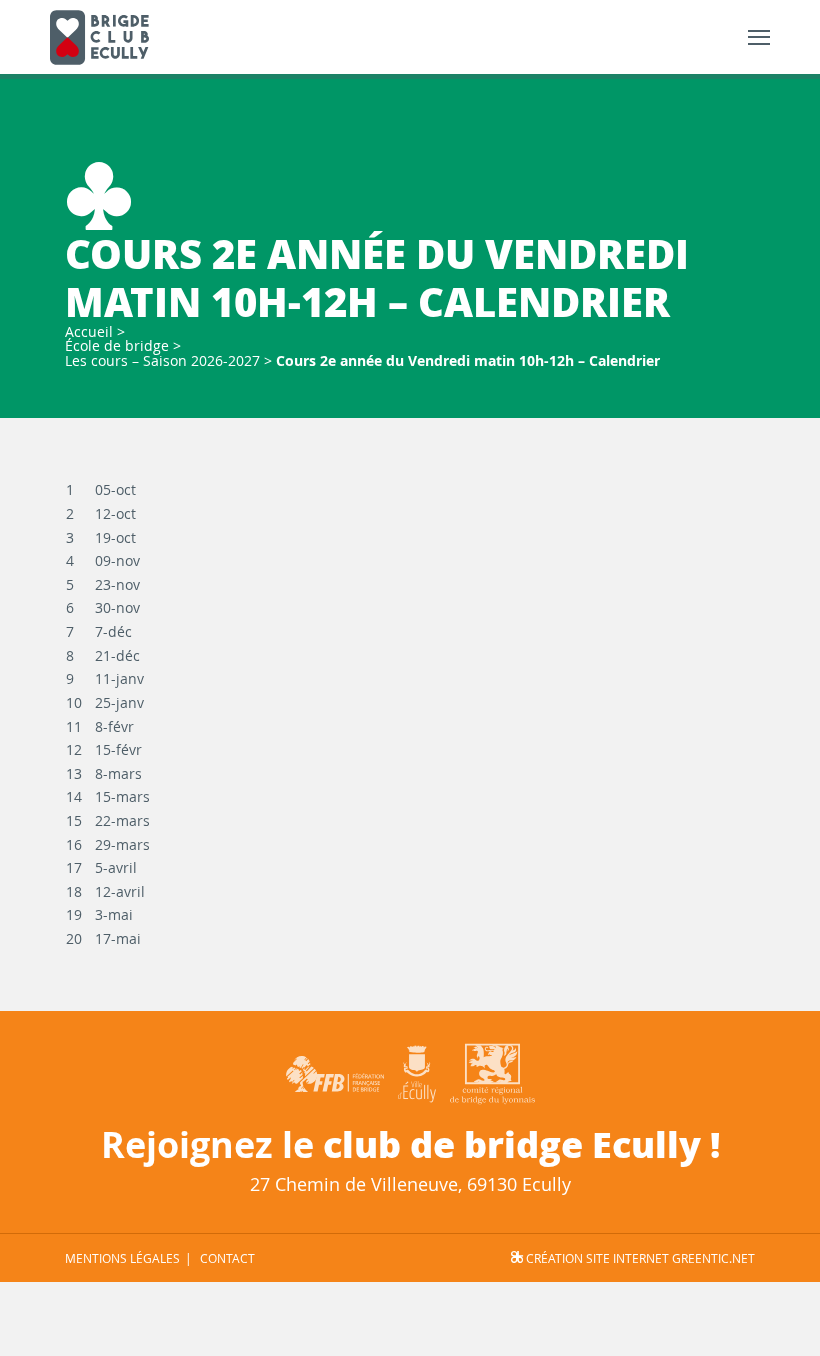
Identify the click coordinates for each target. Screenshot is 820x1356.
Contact (227, 1258)
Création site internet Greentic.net (639, 1258)
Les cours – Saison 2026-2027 (162, 360)
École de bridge (117, 345)
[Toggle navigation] (759, 37)
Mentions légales (122, 1258)
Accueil (89, 331)
